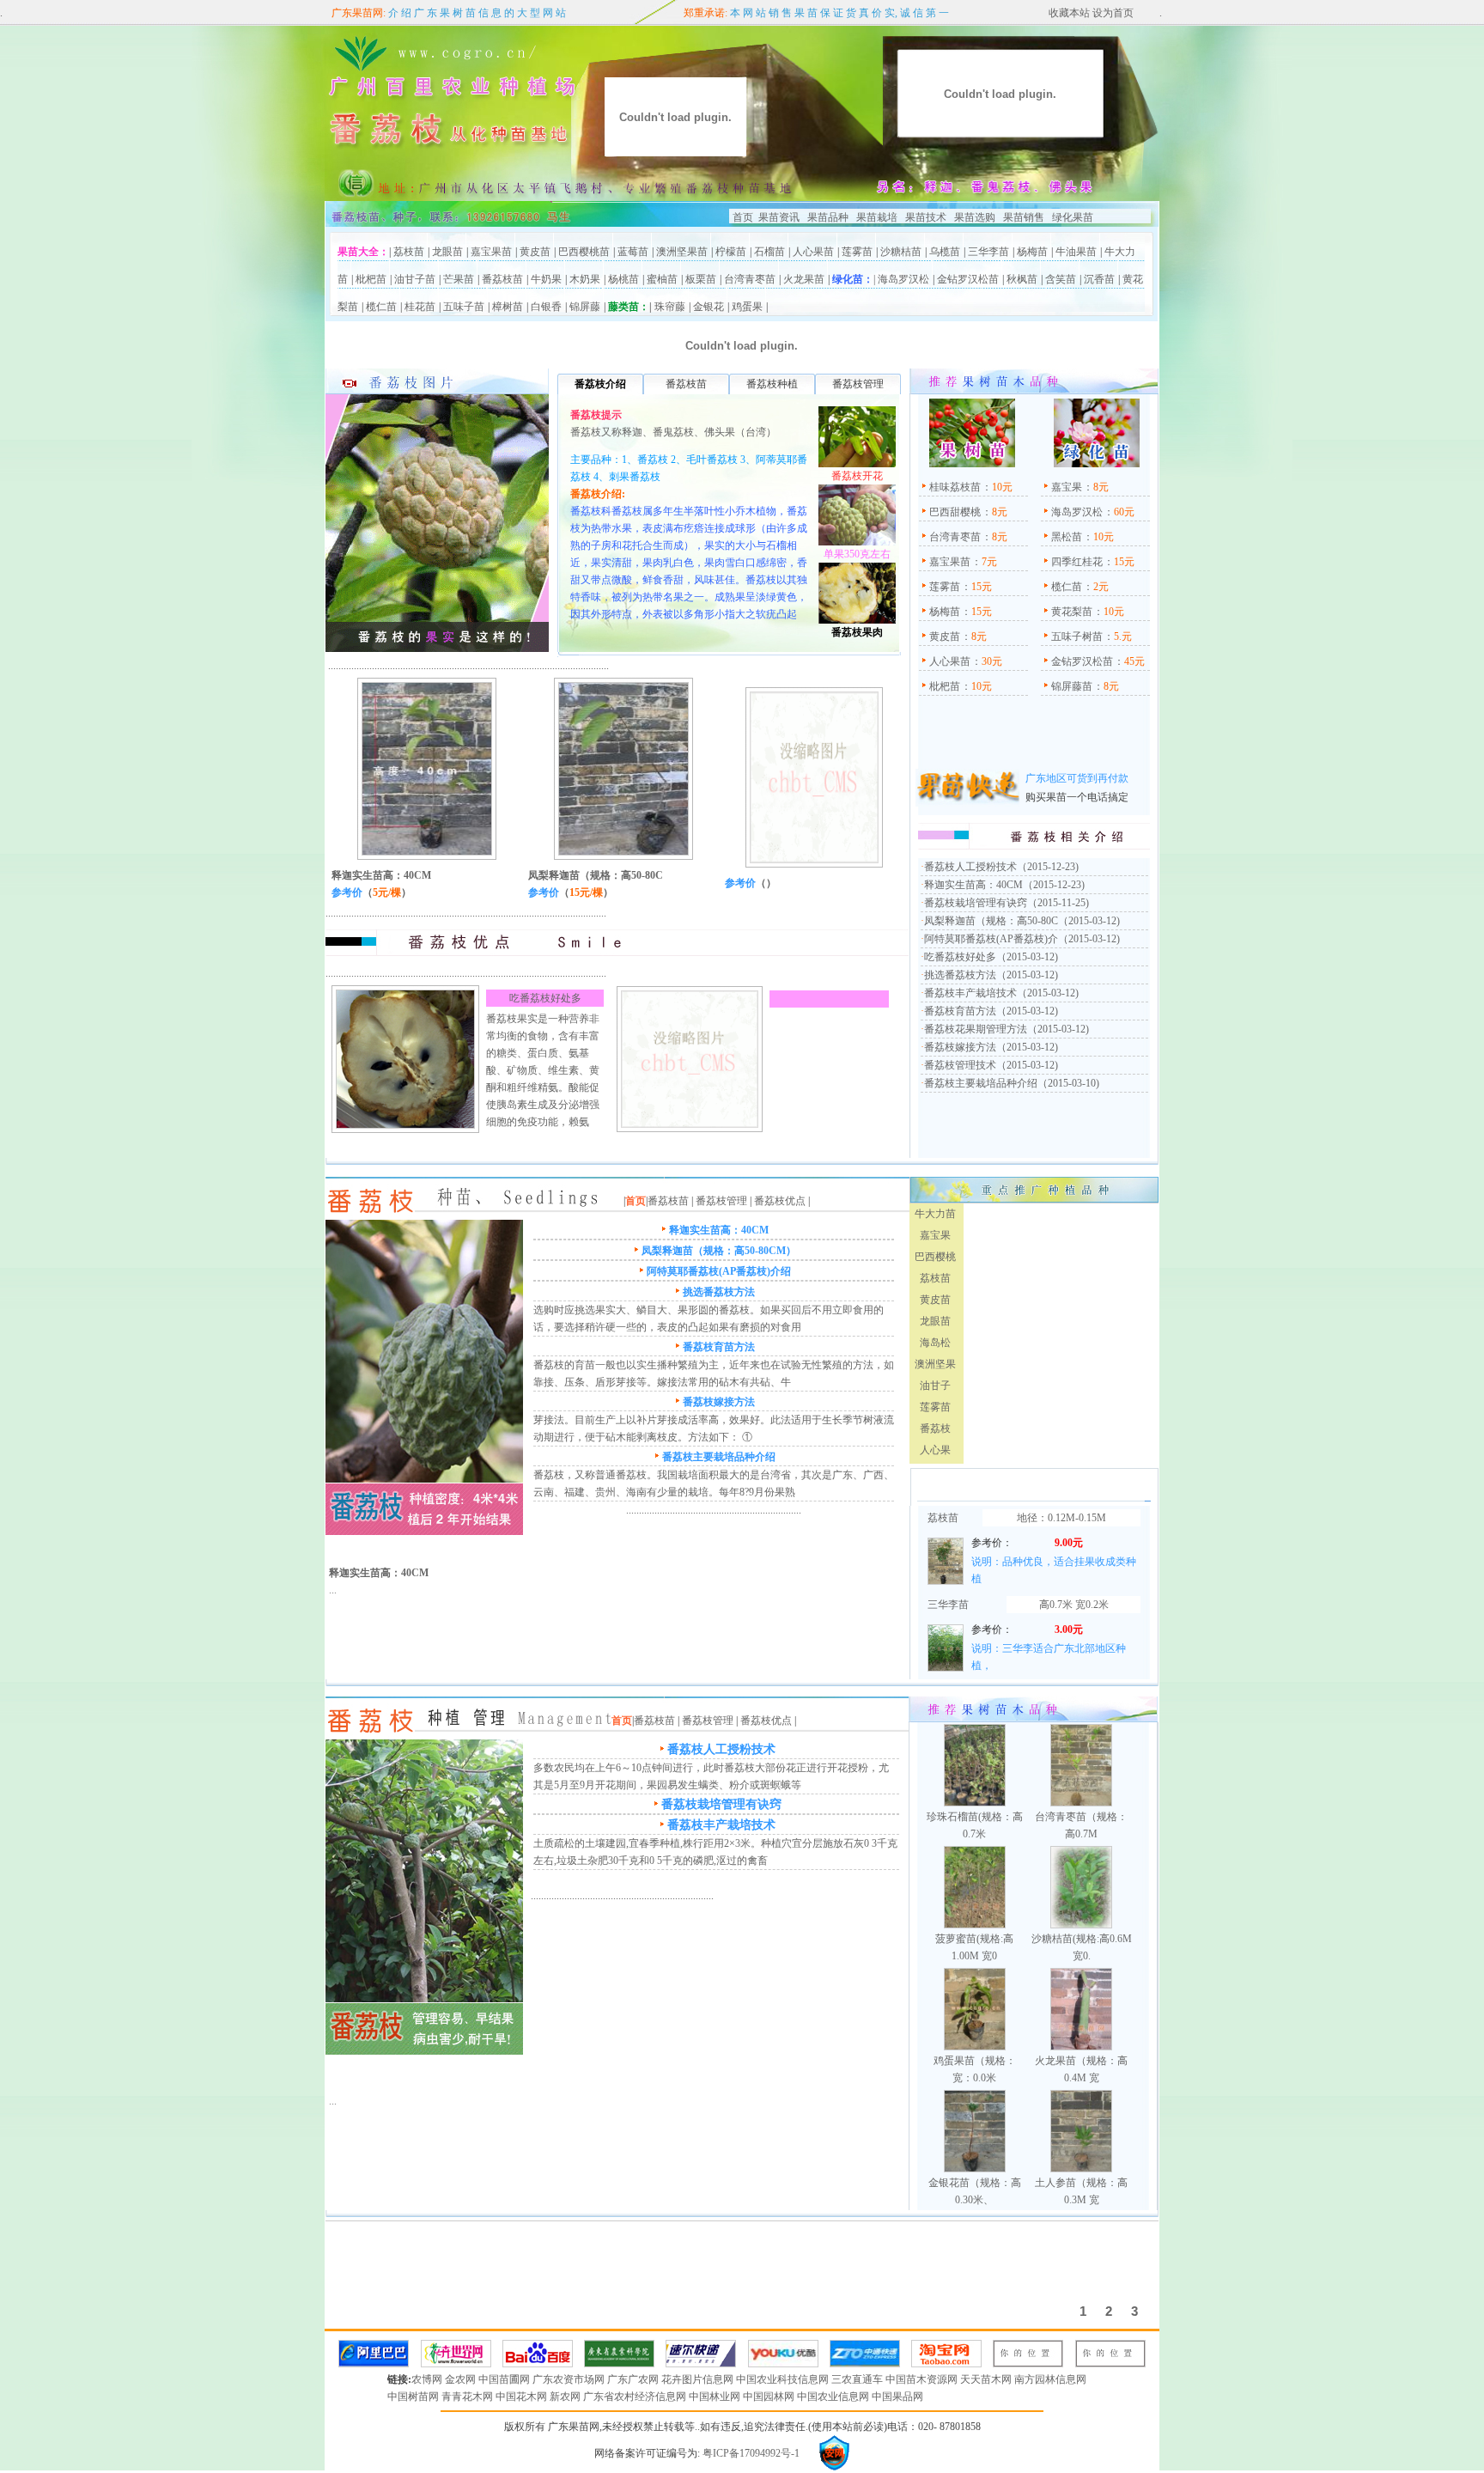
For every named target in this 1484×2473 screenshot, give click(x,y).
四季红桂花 (1077, 562)
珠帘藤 (670, 307)
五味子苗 (464, 307)
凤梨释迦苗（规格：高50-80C (596, 875)
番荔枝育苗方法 (960, 1011)
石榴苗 (769, 252)
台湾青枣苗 (750, 279)
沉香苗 (1099, 279)
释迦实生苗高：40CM (381, 875)
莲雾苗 (857, 252)
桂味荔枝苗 (955, 487)
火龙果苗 (804, 279)
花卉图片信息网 (699, 2379)
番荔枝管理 (721, 1201)
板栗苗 (701, 279)
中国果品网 (897, 2397)
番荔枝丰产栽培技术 (970, 993)
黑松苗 (1067, 537)
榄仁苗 (381, 307)
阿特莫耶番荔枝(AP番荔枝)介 (991, 939)
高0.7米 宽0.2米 (1074, 1605)
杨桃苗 (623, 279)
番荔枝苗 (502, 279)
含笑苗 (1061, 279)
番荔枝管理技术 (960, 1065)
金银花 (709, 307)
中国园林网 (770, 2397)
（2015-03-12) (1089, 921)
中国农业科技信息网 (784, 2379)
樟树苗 (508, 307)
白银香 (546, 307)
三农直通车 (858, 2379)
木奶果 (585, 279)
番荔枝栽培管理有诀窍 (976, 903)
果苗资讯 (779, 217)
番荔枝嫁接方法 (960, 1047)
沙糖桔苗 (901, 252)
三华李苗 (988, 252)
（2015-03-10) (1068, 1083)
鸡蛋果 (747, 307)
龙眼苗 (447, 252)
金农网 (462, 2379)
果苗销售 (1024, 217)
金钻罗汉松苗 (968, 279)
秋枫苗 (1022, 279)
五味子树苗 (1077, 637)
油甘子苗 (415, 279)
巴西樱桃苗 (584, 252)
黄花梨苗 (1072, 612)
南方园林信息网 (1050, 2379)
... (333, 1590)
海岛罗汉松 (903, 279)
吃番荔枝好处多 (545, 998)
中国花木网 (523, 2397)
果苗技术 (926, 217)
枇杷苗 (371, 279)
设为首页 (1112, 13)
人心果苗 (813, 252)
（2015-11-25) (1058, 903)
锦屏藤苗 (1072, 686)
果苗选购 (973, 217)
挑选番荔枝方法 (960, 975)
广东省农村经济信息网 (636, 2397)
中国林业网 (716, 2397)
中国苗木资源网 (923, 2379)
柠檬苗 (731, 252)
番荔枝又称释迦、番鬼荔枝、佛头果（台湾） (673, 432)
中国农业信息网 (834, 2397)
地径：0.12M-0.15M (1061, 1518)
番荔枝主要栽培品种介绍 (981, 1083)
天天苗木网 (987, 2379)
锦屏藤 (585, 307)
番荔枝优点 (780, 1201)
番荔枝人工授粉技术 (970, 867)
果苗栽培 (877, 217)
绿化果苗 (1073, 217)
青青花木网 (468, 2397)
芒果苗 (459, 279)
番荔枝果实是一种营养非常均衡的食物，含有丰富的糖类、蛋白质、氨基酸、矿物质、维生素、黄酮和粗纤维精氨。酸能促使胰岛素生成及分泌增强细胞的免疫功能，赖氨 (543, 1070)
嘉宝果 (1067, 487)
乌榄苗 (945, 252)
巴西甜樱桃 (955, 512)
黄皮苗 (535, 252)
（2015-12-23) (1048, 867)
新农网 (566, 2397)
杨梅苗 (1032, 252)
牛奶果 (546, 279)
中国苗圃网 (505, 2379)
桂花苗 (420, 307)
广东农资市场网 (570, 2379)
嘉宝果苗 (491, 252)
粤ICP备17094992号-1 (750, 2453)
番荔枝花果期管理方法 (976, 1029)
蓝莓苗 (633, 252)
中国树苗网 (414, 2397)
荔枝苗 (409, 252)
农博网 (428, 2379)
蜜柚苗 (662, 279)
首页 (743, 217)
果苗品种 (828, 217)
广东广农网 (634, 2379)
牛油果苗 (1076, 252)
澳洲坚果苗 (682, 252)
